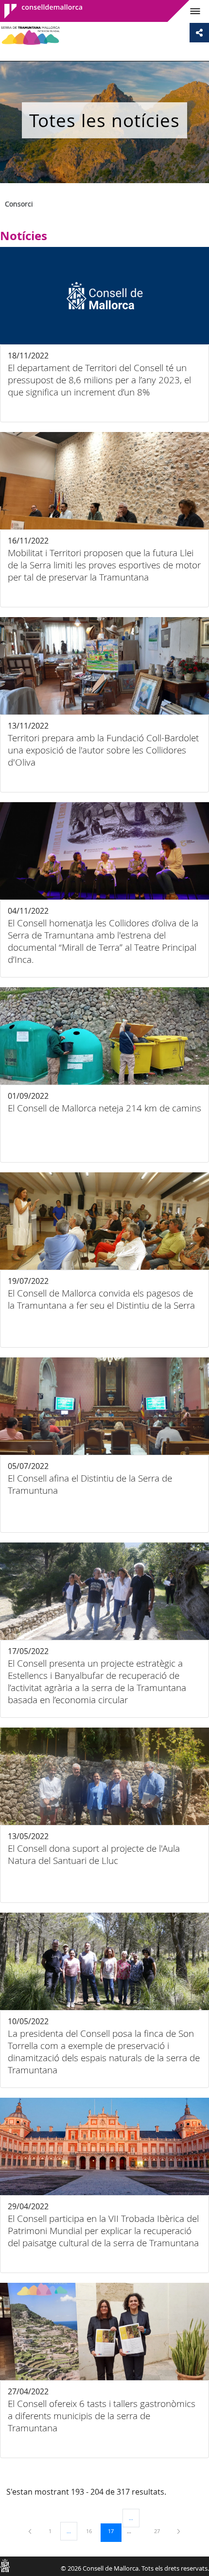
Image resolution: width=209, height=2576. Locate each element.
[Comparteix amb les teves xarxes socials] (199, 33)
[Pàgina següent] (179, 2531)
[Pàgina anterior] (31, 2531)
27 (160, 2531)
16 (92, 2531)
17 (114, 2531)
